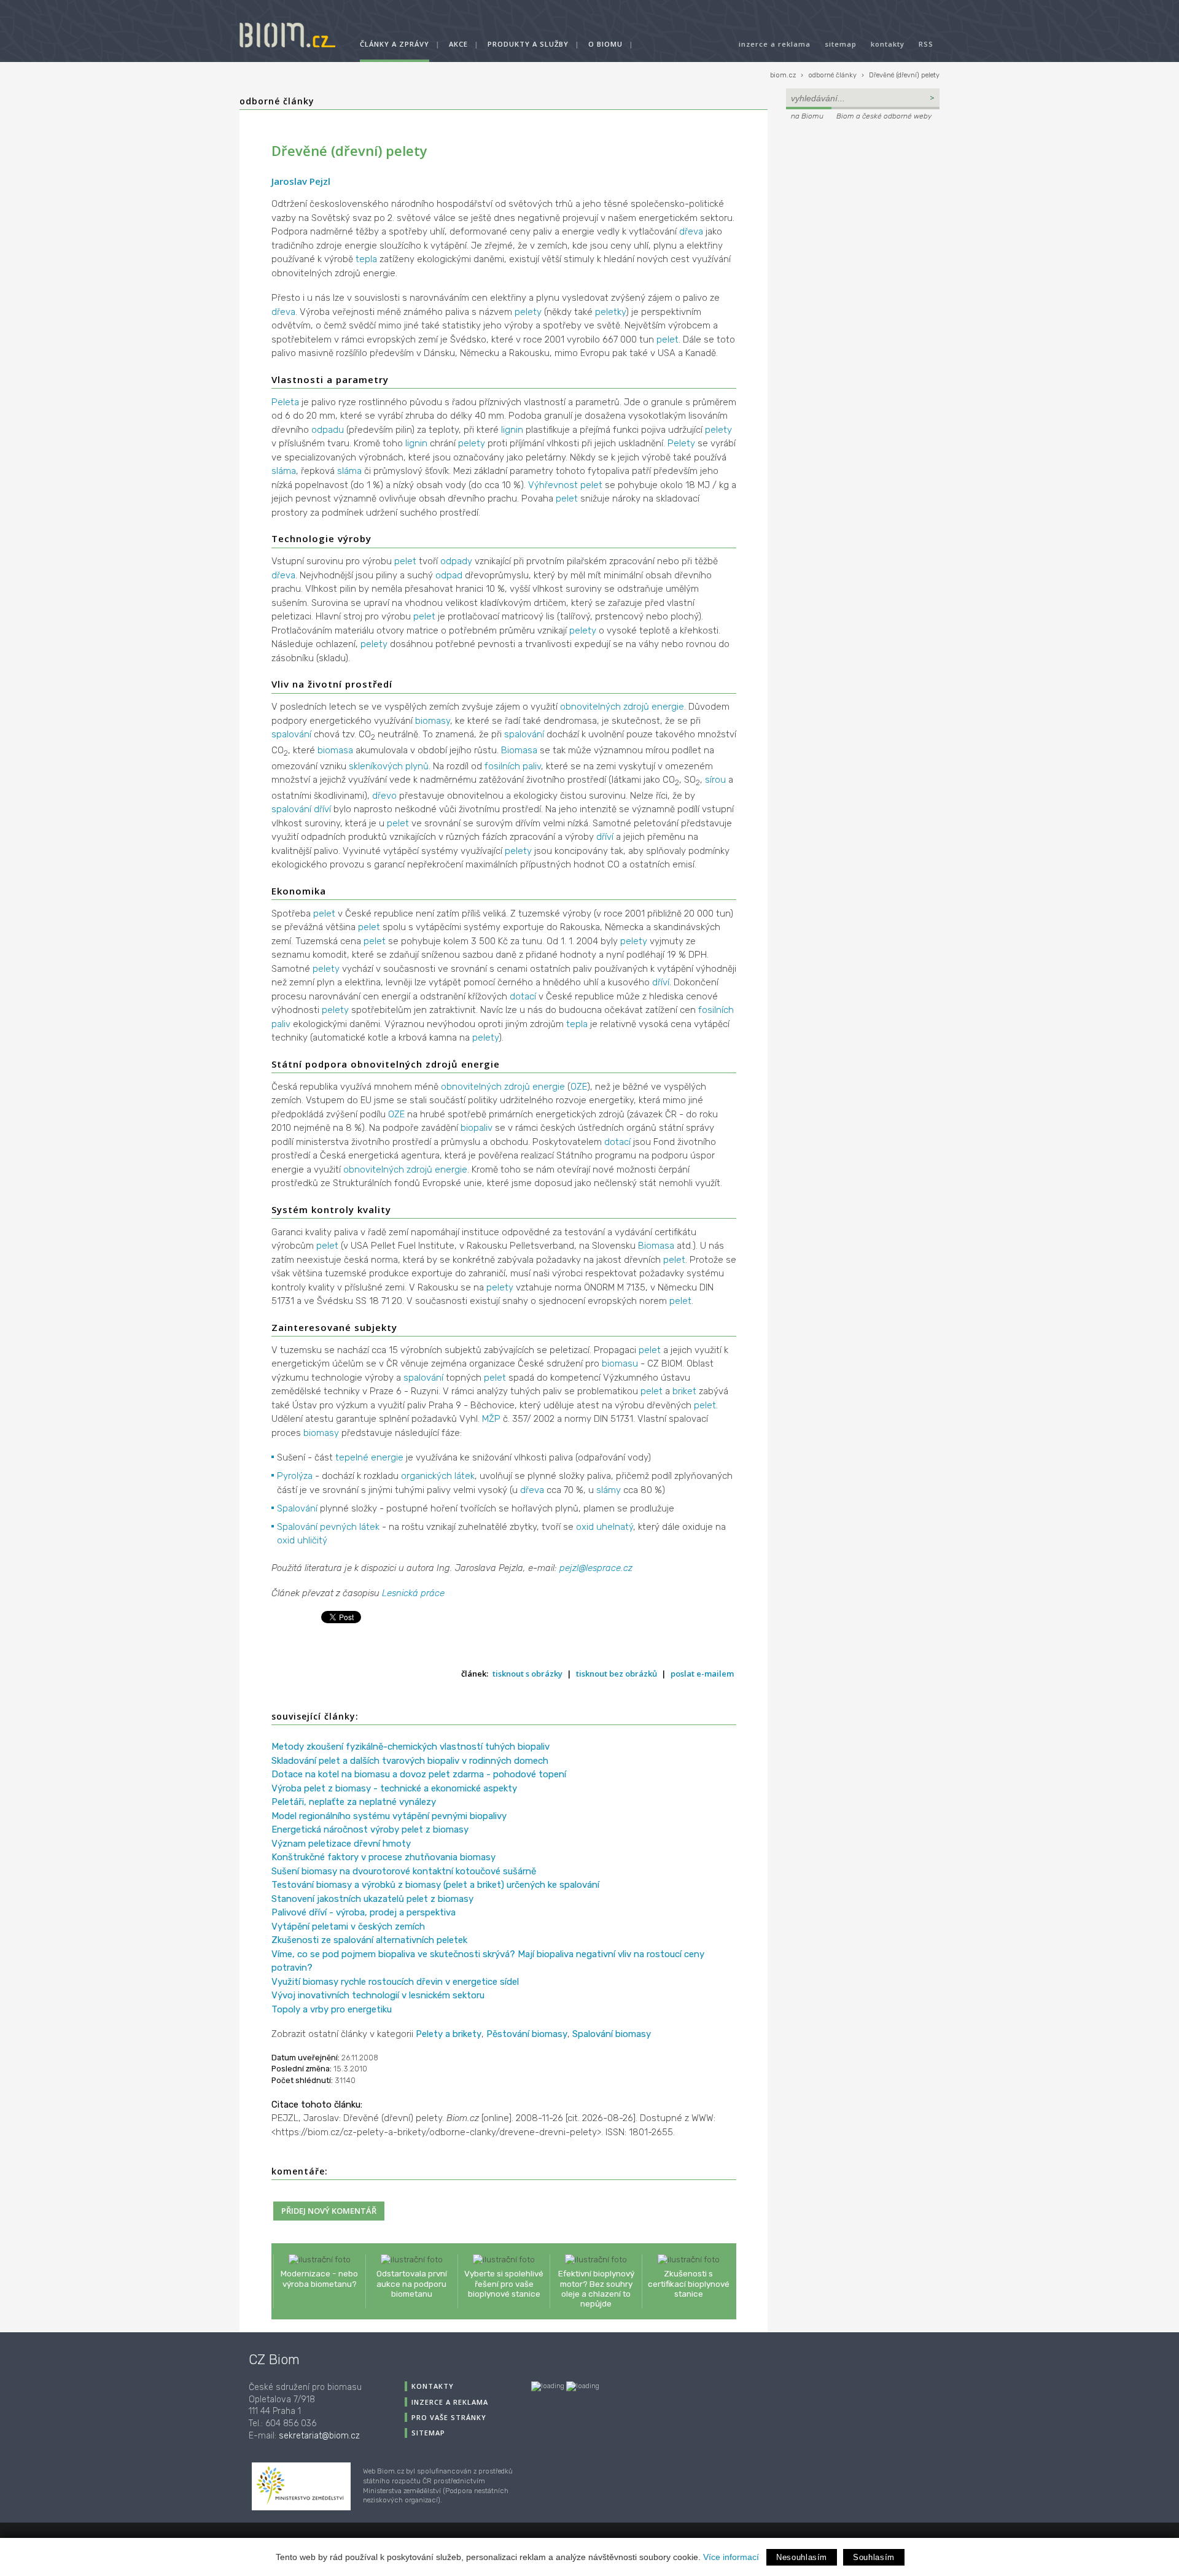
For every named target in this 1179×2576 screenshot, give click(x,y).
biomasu (620, 1364)
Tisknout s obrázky (527, 1674)
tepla (366, 259)
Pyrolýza (295, 1476)
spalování (291, 734)
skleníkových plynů (389, 766)
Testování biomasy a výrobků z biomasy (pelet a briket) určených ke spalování (435, 1885)
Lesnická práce (413, 1593)
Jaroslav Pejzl (301, 181)
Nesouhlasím (802, 2557)
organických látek (438, 1476)
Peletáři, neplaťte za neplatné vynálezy (354, 1802)
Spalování (297, 1508)
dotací (523, 996)
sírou (715, 780)
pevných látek (350, 1527)
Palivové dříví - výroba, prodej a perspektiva (364, 1912)
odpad (449, 575)
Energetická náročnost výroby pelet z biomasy (370, 1829)
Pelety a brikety (449, 2034)
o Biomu (605, 44)
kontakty (888, 44)
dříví (322, 809)
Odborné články (277, 101)
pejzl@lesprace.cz (596, 1568)
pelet (667, 339)
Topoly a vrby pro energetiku (332, 2009)
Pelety (681, 443)
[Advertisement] (863, 206)
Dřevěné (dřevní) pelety (904, 75)
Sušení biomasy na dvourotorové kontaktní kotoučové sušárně (404, 1871)
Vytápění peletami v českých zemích (348, 1926)
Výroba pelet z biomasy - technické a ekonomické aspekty (394, 1788)
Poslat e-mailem (702, 1674)
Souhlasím (874, 2557)
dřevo (384, 796)
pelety (528, 312)
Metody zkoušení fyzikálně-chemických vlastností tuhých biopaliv (411, 1747)
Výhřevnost (553, 485)
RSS (926, 44)
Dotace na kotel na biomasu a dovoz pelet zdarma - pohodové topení (419, 1774)
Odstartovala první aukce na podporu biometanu (412, 2283)
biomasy (433, 721)
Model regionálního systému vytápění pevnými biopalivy (389, 1816)
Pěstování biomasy (527, 2034)
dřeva (691, 231)
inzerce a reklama (775, 44)
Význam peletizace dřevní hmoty (341, 1844)
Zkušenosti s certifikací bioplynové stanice (689, 2283)
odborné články (832, 75)
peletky (610, 312)
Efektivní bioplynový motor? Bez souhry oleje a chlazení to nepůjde (596, 2288)
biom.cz (783, 75)
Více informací (731, 2557)
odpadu (328, 430)
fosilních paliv (513, 766)
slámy (609, 1490)
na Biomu (807, 116)
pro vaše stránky (449, 2417)
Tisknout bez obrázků (617, 1674)
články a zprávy (395, 44)
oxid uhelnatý (605, 1527)
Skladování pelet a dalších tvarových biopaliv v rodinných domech (410, 1761)
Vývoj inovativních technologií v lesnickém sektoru (378, 1995)
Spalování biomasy (612, 2034)
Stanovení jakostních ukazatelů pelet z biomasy (372, 1899)
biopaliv (477, 1128)
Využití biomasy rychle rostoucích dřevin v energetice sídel (395, 1982)
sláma (284, 471)
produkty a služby (528, 44)
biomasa (335, 750)
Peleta (285, 402)
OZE (579, 1087)
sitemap (841, 44)
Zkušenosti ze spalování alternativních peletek (369, 1940)
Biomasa (519, 750)
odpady (456, 561)
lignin (512, 430)
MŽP (491, 1419)
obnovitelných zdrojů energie (622, 707)
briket (684, 1391)
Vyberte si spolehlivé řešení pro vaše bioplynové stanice (504, 2283)
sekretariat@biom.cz (319, 2436)
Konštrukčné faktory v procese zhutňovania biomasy (383, 1857)
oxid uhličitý (302, 1540)
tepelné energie (369, 1457)
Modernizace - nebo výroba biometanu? (319, 2278)
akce (458, 44)
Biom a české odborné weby (884, 116)
